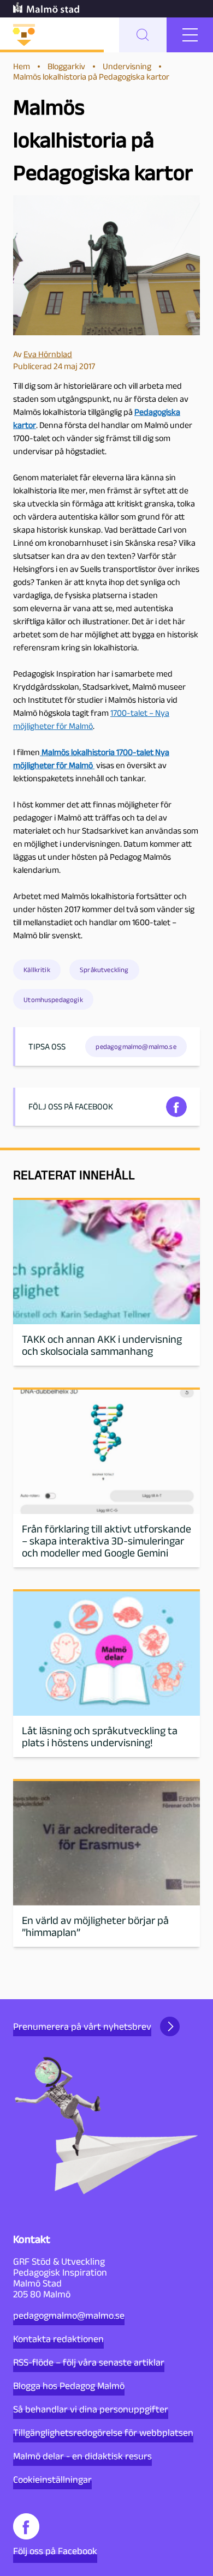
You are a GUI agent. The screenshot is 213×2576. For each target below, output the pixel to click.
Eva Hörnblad (48, 354)
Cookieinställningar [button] (52, 2480)
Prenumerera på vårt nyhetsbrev (82, 2026)
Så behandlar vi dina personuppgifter (91, 2409)
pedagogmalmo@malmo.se (69, 2315)
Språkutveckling (104, 970)
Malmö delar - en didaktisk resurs (82, 2456)
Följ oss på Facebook (55, 2551)
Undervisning (127, 66)
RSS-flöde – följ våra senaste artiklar (89, 2362)
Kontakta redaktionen (58, 2339)
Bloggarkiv (66, 66)
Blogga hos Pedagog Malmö (69, 2386)
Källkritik (37, 970)
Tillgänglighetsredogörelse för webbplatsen (103, 2433)
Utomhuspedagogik (53, 1000)
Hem (22, 66)
